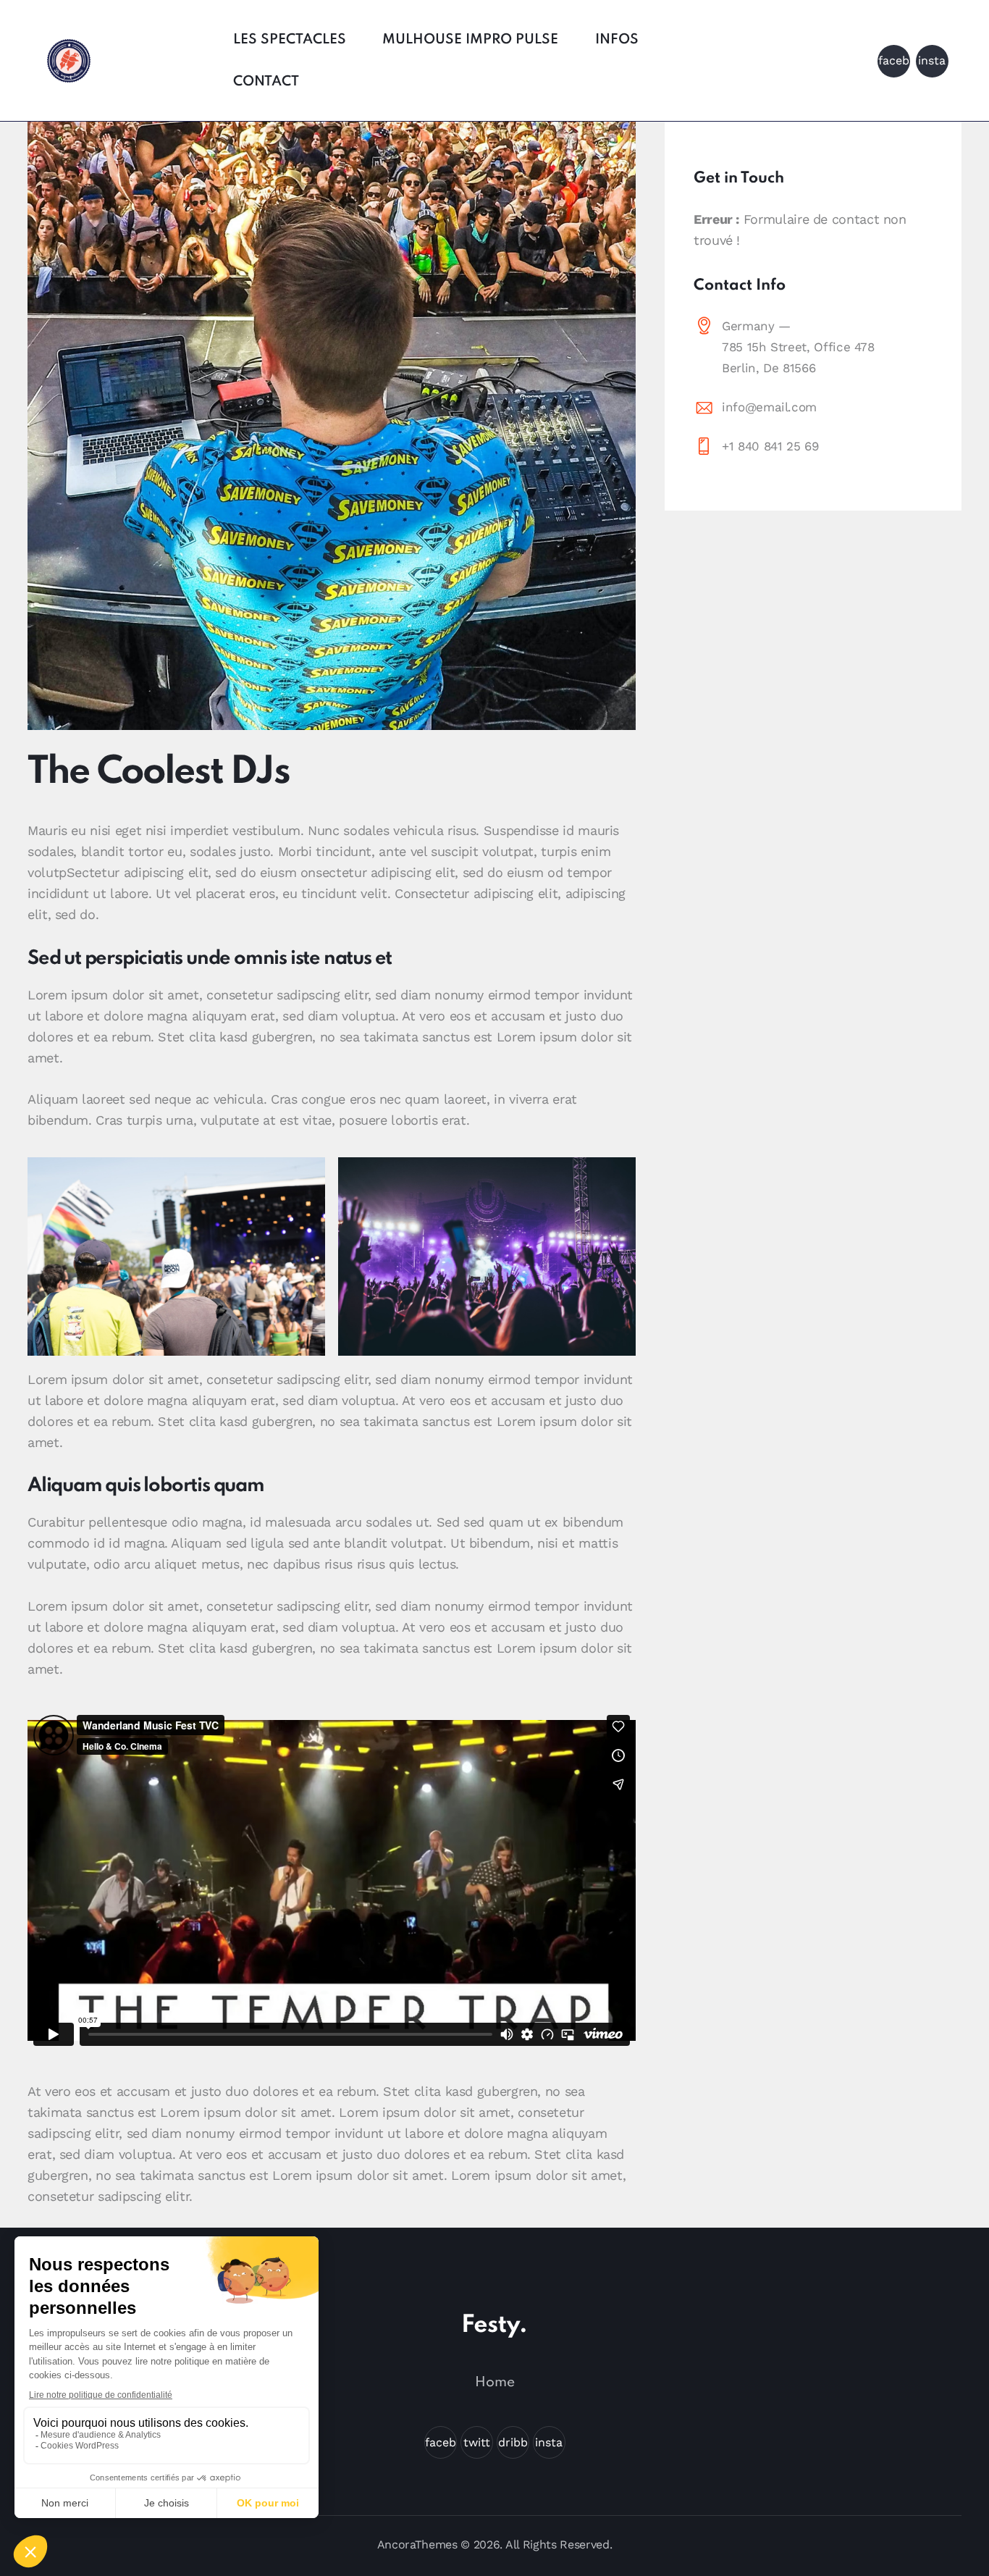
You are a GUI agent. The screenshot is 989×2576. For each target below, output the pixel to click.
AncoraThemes (417, 2544)
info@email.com (769, 407)
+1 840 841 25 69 (770, 446)
